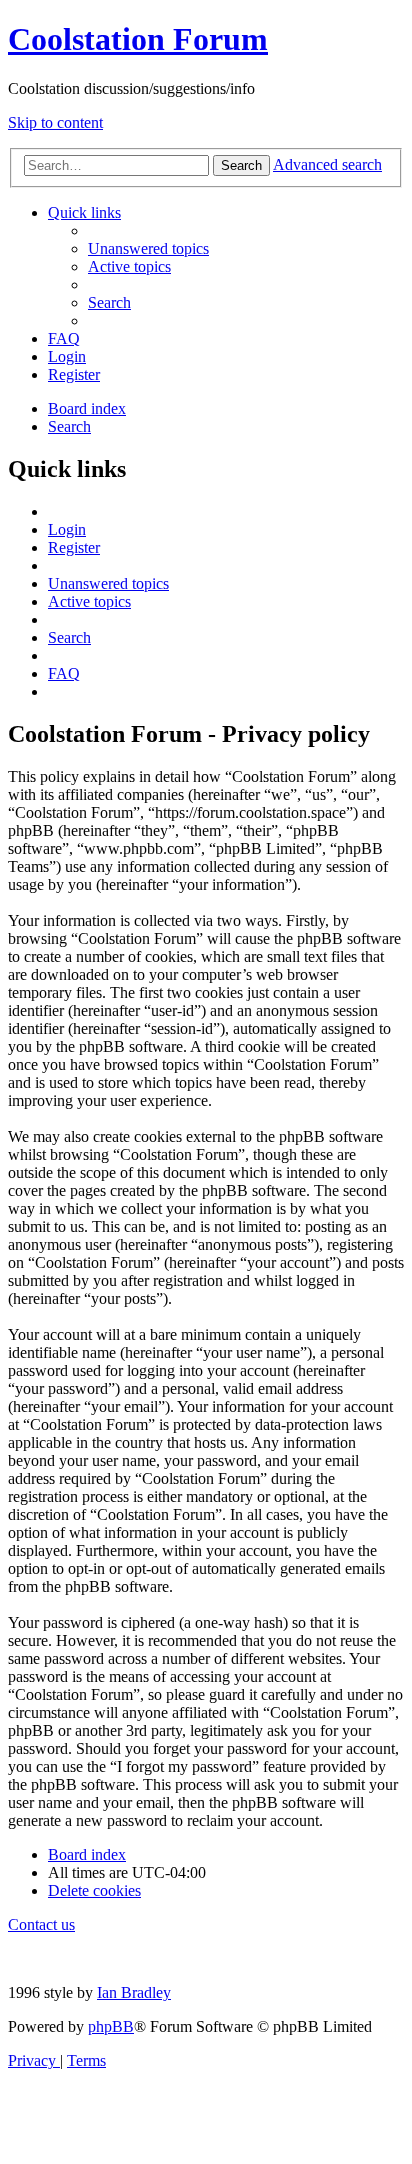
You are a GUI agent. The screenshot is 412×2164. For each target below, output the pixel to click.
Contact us (41, 1924)
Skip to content (55, 122)
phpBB (111, 2026)
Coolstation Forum (138, 39)
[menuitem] (148, 248)
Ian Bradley (134, 1992)
